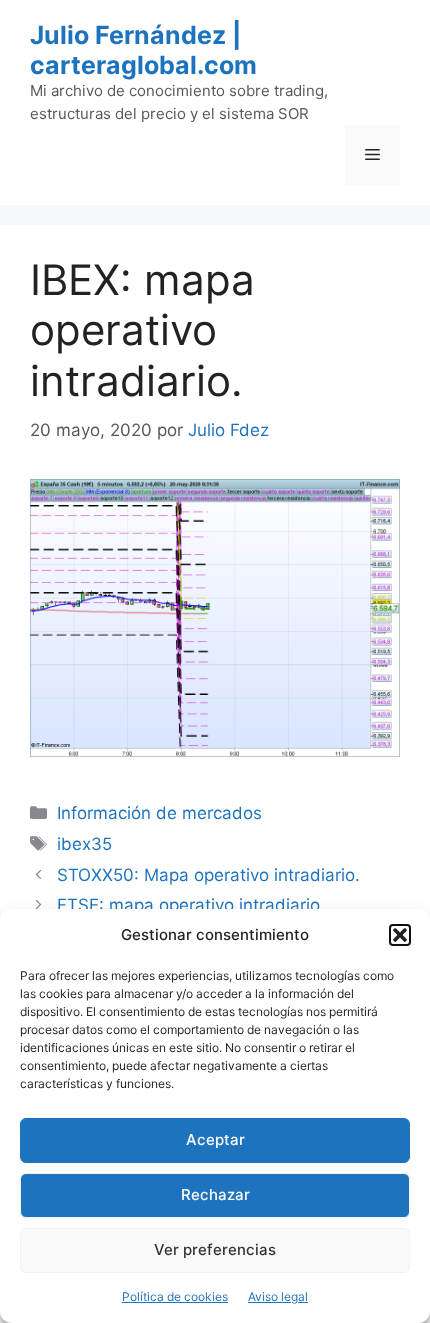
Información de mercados (159, 813)
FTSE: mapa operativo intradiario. (191, 905)
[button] (400, 935)
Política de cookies (175, 1296)
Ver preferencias (215, 1249)
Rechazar (215, 1194)
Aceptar (215, 1139)
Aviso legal (278, 1296)
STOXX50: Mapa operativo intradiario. (208, 875)
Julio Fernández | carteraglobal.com (143, 50)
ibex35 (84, 844)
